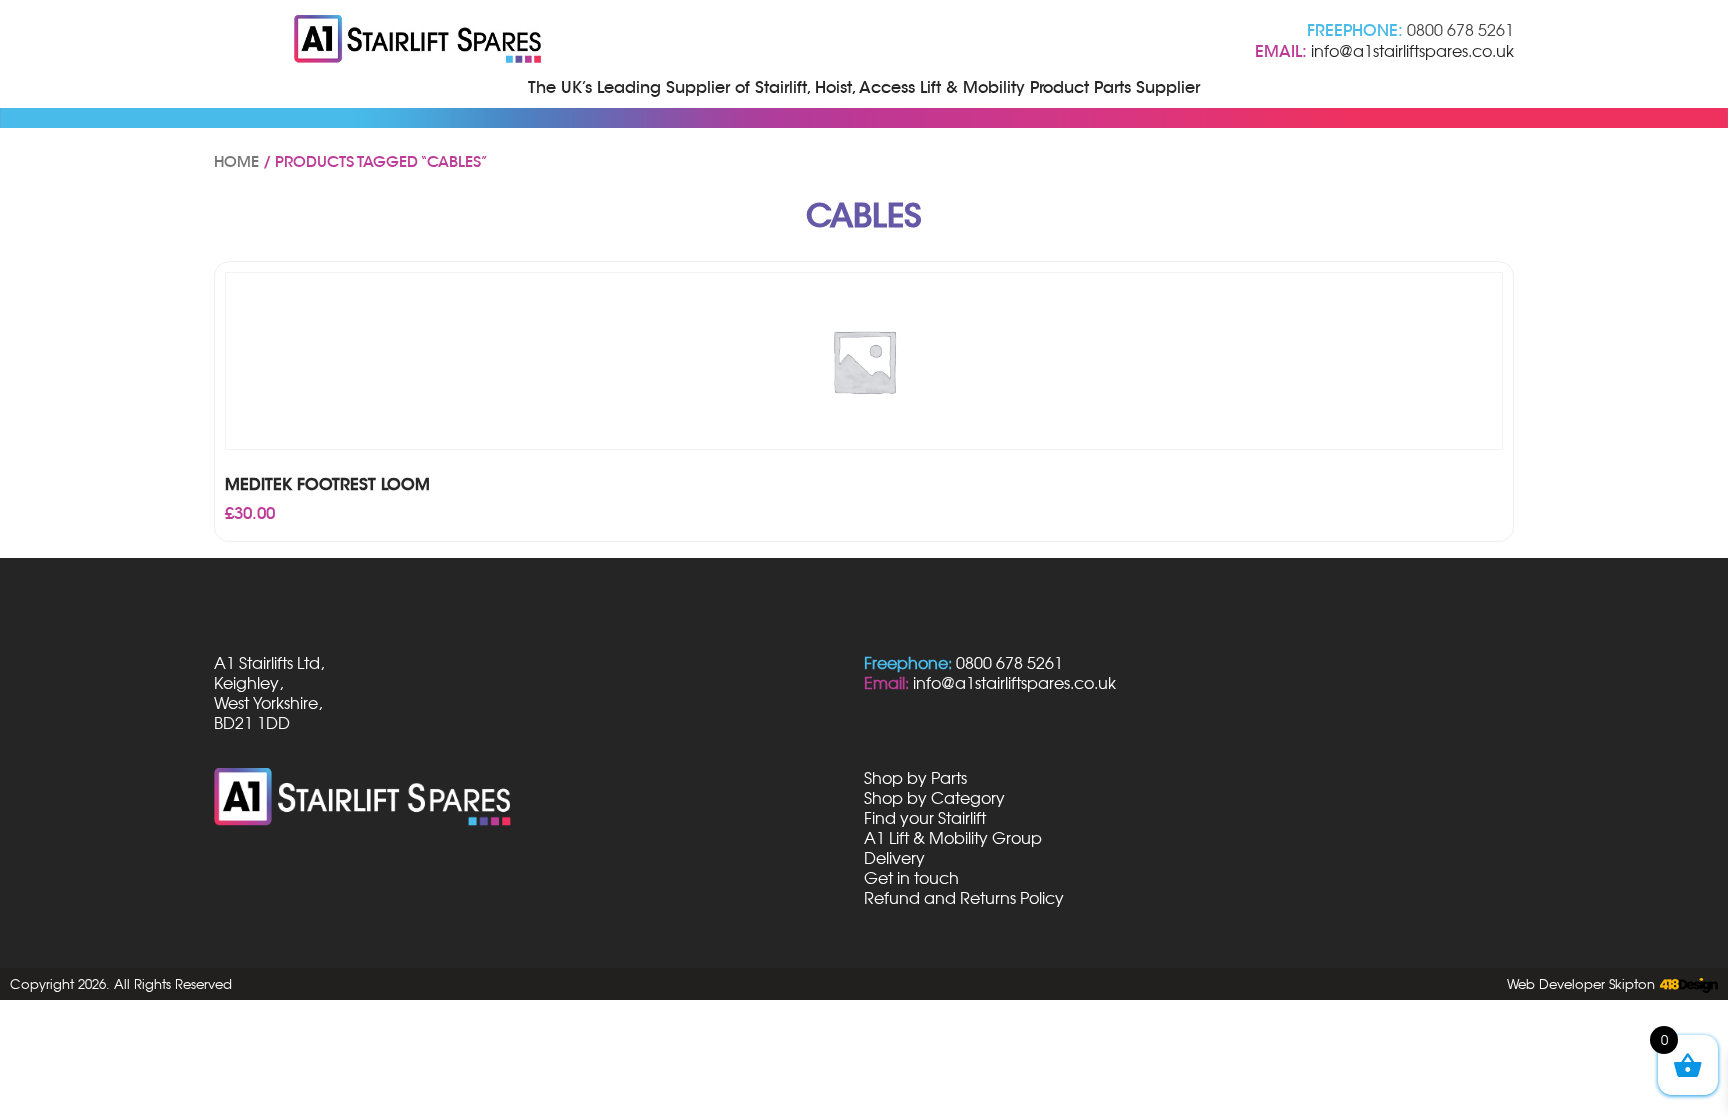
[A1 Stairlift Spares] (419, 41)
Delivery (894, 858)
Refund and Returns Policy (964, 898)
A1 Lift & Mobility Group (953, 838)
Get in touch (911, 878)
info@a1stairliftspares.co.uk (1412, 51)
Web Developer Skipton (1581, 984)
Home (236, 162)
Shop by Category (934, 798)
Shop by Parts (915, 778)
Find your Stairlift (925, 818)
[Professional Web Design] (1686, 986)
